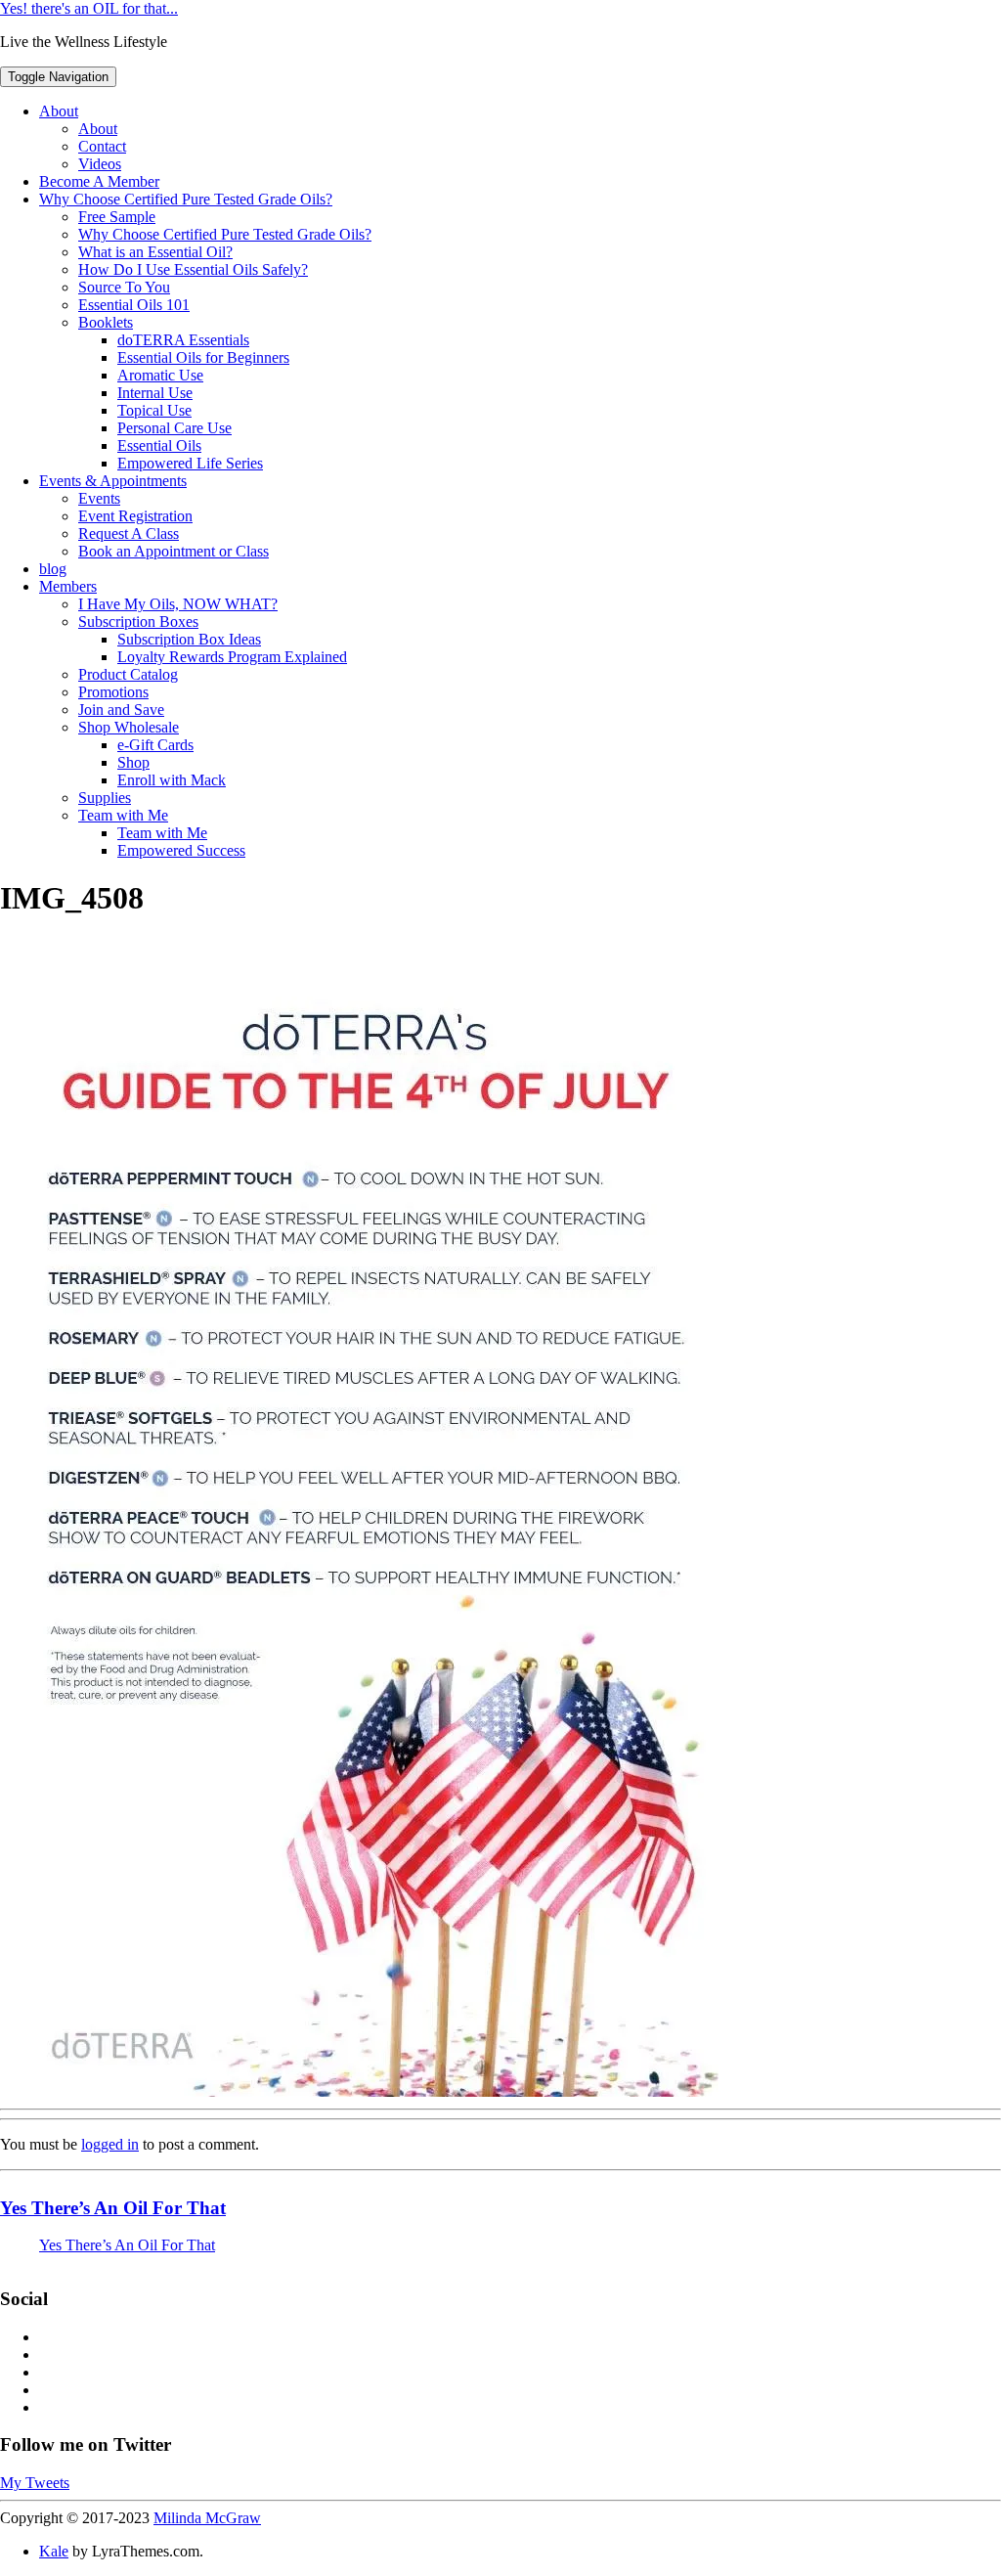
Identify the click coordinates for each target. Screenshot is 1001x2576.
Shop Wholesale (129, 727)
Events (99, 498)
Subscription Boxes (138, 622)
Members (68, 586)
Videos (100, 164)
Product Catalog (128, 674)
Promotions (113, 692)
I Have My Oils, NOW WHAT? (178, 604)
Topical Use (154, 410)
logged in (110, 2144)
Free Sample (117, 217)
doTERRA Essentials (183, 340)
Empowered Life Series (190, 463)
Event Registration (135, 516)
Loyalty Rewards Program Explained (232, 657)
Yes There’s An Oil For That (113, 2208)
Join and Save (121, 710)
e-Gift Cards (155, 745)
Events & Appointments (113, 481)
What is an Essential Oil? (155, 252)
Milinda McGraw (207, 2518)
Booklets (106, 322)
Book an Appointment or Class (174, 551)
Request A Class (129, 533)
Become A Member (99, 181)
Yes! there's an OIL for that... (89, 8)
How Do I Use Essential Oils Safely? (193, 269)
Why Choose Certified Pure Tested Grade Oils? (186, 199)
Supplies (105, 798)
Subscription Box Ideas (189, 639)
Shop (133, 762)
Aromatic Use (160, 375)
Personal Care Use (174, 428)
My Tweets (35, 2483)
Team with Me (123, 815)
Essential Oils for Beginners (203, 357)
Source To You (124, 287)
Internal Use (155, 393)
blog (53, 569)
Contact (102, 146)
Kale (54, 2551)
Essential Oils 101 (134, 305)
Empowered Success (181, 850)
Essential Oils (159, 445)
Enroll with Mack (172, 780)
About (59, 111)
